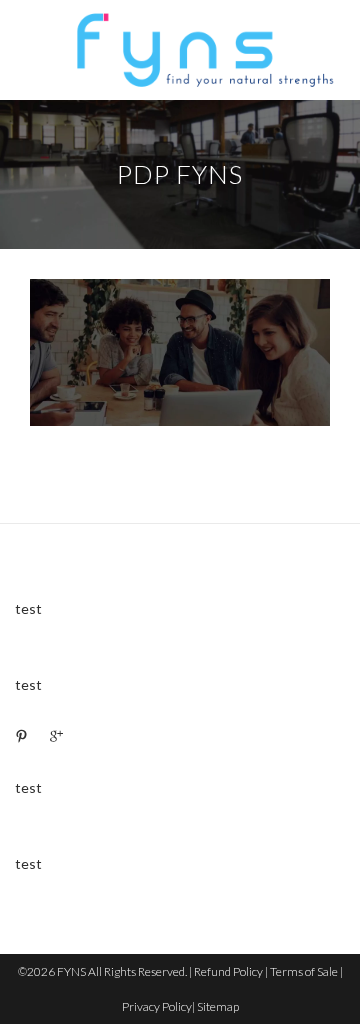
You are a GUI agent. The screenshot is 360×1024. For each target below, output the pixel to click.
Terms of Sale (304, 971)
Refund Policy (228, 971)
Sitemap (218, 1006)
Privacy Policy (157, 1006)
